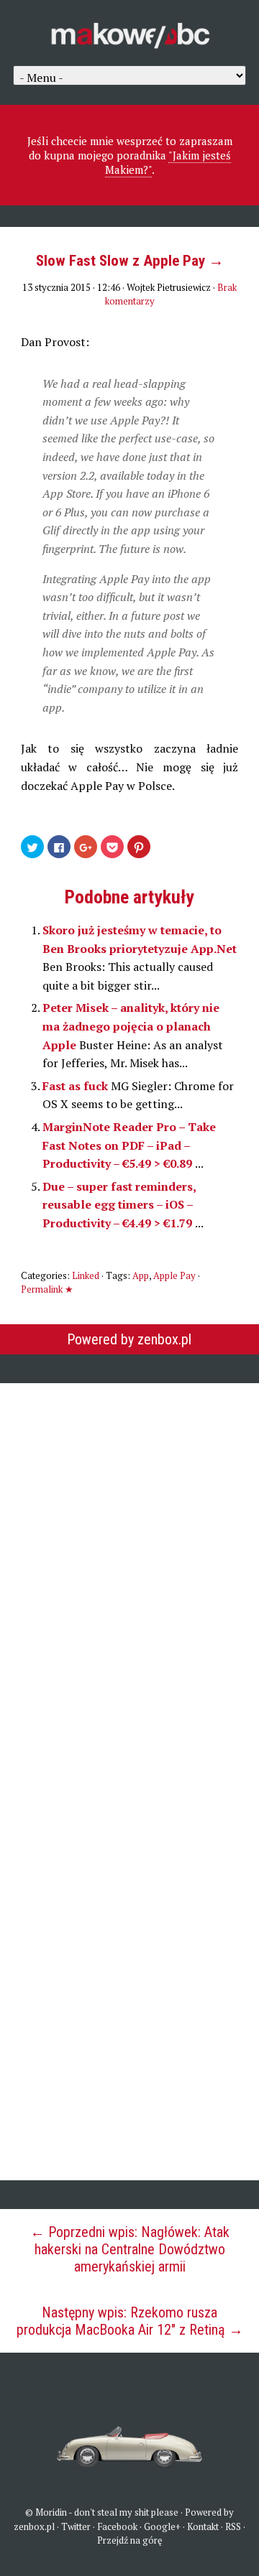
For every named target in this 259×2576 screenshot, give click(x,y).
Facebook (117, 2526)
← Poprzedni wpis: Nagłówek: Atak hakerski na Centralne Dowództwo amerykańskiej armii (130, 2249)
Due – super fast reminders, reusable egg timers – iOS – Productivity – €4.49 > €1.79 (119, 1205)
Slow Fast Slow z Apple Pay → (130, 261)
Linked (86, 1275)
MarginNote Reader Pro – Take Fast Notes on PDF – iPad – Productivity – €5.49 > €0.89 (129, 1145)
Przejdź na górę (130, 2540)
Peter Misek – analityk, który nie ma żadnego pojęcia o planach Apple (131, 1026)
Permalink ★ (47, 1289)
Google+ (162, 2526)
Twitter (76, 2526)
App (141, 1275)
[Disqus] (129, 1576)
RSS (233, 2526)
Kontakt (203, 2526)
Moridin (51, 2512)
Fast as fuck (77, 1086)
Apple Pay (174, 1275)
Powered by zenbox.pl (129, 1339)
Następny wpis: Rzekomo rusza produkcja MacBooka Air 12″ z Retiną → (130, 2321)
